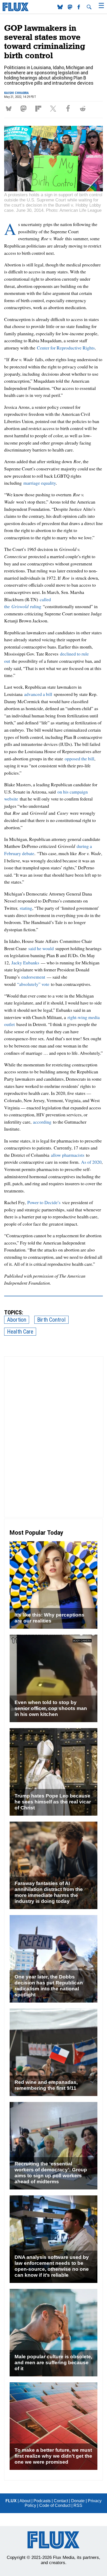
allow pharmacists (68, 1155)
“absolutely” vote (33, 984)
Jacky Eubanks (25, 963)
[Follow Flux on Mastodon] (61, 8)
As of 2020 (91, 1162)
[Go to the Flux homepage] (16, 10)
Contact (61, 2501)
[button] (10, 109)
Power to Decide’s (44, 1202)
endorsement (33, 977)
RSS (78, 2505)
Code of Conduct (55, 2505)
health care (20, 1332)
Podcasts (42, 2501)
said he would (41, 948)
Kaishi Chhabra (16, 93)
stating (26, 908)
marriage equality (40, 483)
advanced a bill (38, 694)
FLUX (11, 2501)
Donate (78, 2501)
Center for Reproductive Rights (66, 348)
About (25, 2501)
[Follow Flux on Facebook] (79, 8)
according (42, 1122)
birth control (51, 1320)
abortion (17, 1320)
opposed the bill (79, 759)
